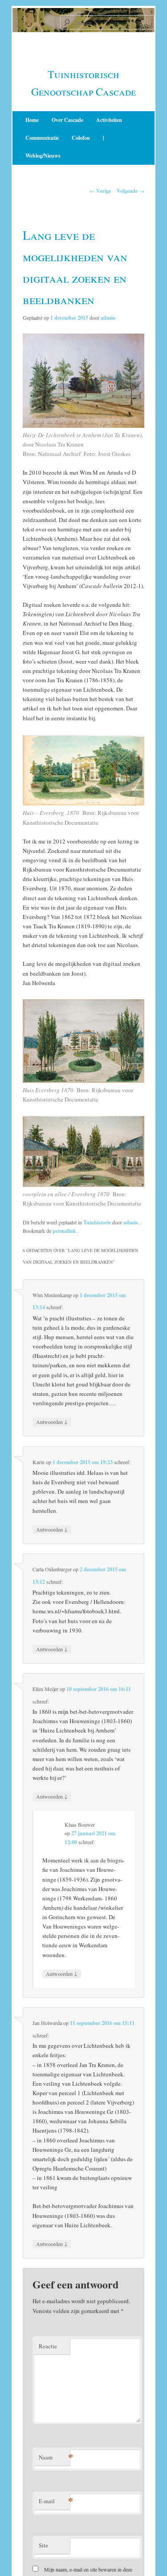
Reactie (48, 2346)
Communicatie (42, 138)
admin (108, 318)
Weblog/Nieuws (43, 156)
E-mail (54, 2501)
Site (43, 2545)
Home (32, 120)
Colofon (81, 138)
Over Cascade (67, 120)
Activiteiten (109, 120)
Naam (54, 2457)
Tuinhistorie (97, 1222)
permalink (65, 1231)
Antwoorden (52, 1422)
